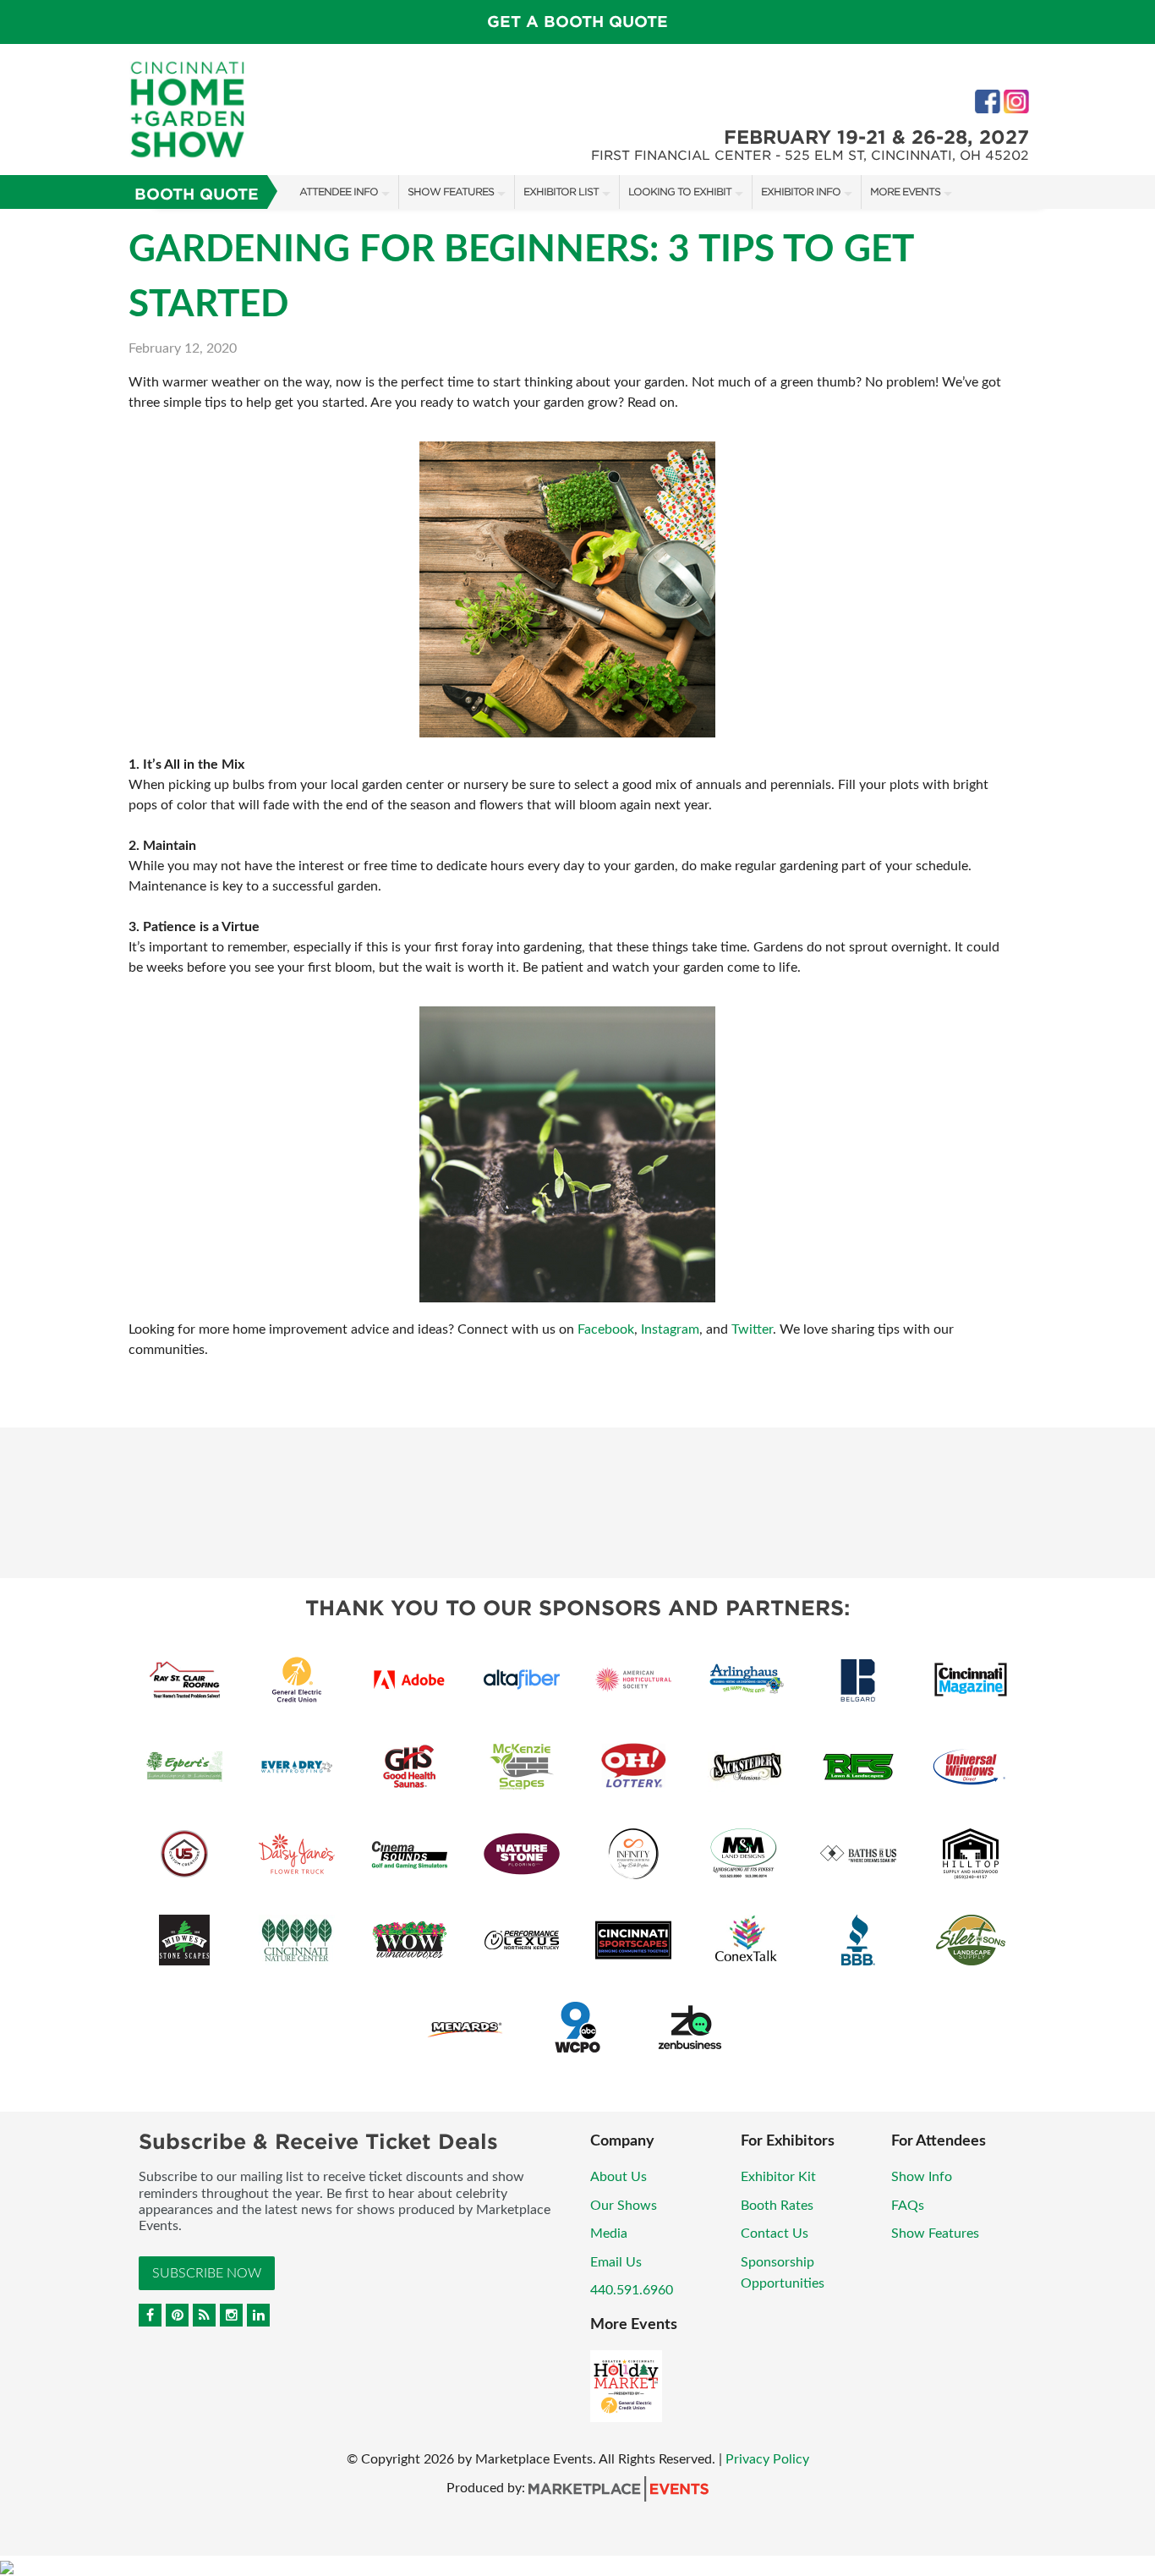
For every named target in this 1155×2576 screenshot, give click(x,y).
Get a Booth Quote (577, 22)
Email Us (616, 2262)
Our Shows (624, 2206)
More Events (905, 192)
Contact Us (775, 2233)
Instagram (670, 1329)
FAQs (908, 2206)
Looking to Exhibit (680, 192)
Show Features (451, 192)
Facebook (606, 1329)
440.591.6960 (632, 2290)
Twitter (752, 1329)
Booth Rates (777, 2206)
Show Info (922, 2177)
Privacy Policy (767, 2459)
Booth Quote (197, 194)
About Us (619, 2177)
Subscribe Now (207, 2273)
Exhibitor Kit (778, 2177)
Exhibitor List (561, 192)
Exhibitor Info (801, 192)
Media (609, 2233)
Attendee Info (339, 192)
